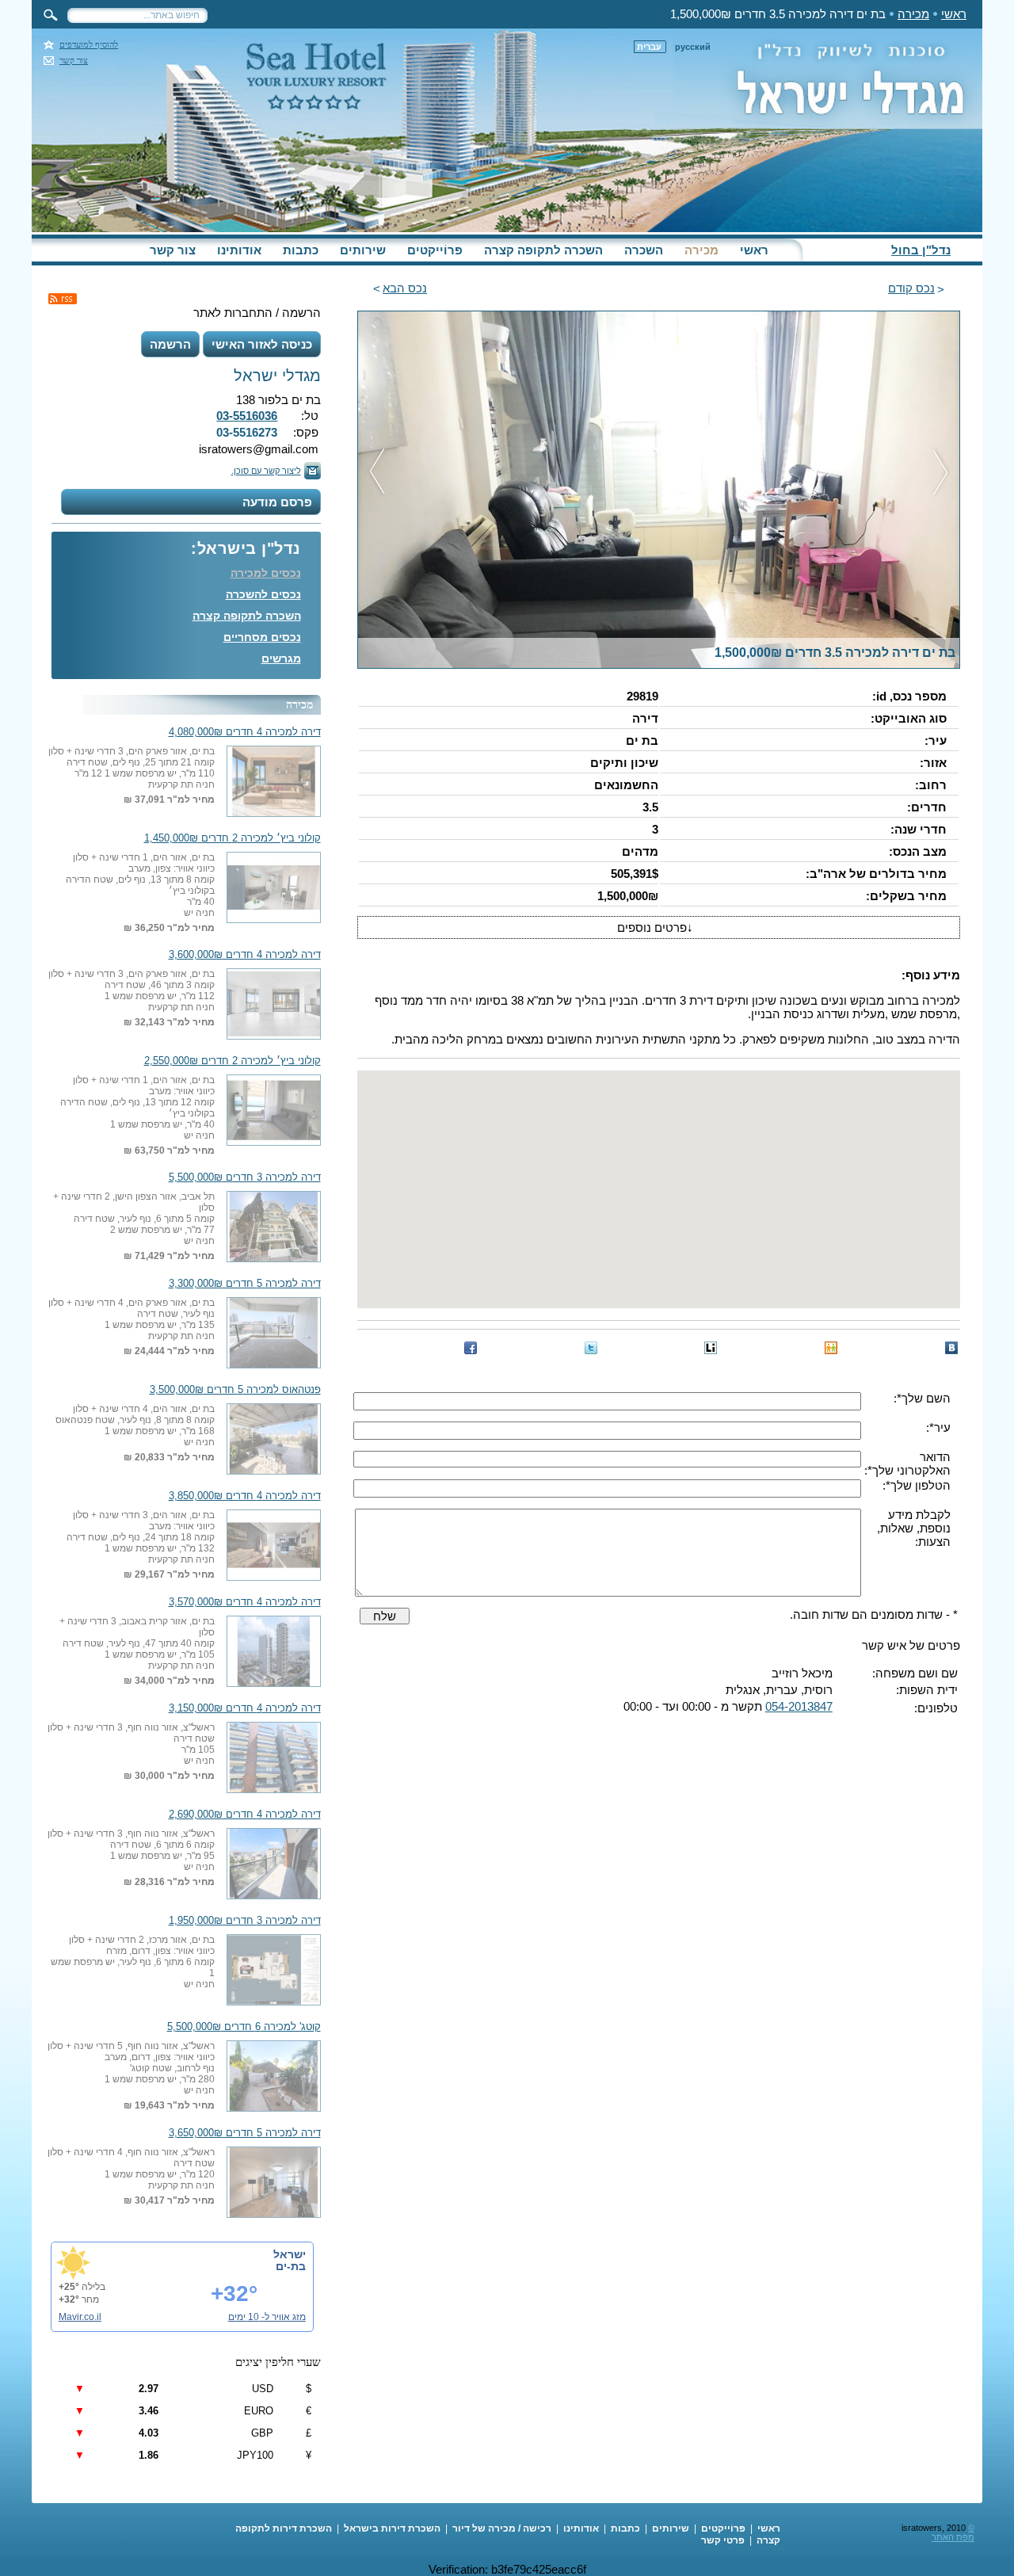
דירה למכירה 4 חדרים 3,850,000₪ (245, 1496)
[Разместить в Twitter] (591, 1348)
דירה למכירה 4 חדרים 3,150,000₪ (245, 1708)
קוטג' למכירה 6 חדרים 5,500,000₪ (244, 2027)
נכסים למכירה (266, 573)
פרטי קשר (723, 2540)
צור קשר (74, 61)
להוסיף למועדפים (89, 45)
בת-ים (291, 2266)
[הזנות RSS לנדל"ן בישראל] (63, 299)
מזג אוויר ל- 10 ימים (267, 2317)
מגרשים (281, 658)
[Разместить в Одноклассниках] (831, 1348)
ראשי (954, 14)
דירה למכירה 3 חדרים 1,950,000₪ (245, 1921)
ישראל (290, 2254)
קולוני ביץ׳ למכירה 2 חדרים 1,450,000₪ (233, 838)
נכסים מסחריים (262, 637)
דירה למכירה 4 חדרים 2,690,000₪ (245, 1815)
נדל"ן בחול (921, 250)
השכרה (644, 250)
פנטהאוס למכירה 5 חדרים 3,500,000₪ (235, 1390)
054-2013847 (799, 1706)
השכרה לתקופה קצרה (543, 250)
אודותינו (239, 250)
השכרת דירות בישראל (392, 2528)
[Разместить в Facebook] (471, 1348)
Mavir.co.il (80, 2317)
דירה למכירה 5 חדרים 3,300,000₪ (245, 1284)
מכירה (913, 14)
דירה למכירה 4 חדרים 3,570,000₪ (245, 1602)
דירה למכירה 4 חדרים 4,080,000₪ (245, 732)
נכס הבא (405, 288)
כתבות (301, 250)
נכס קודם (911, 288)
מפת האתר (953, 2537)
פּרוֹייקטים (435, 250)
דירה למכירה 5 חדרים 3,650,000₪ (245, 2133)
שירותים (363, 250)
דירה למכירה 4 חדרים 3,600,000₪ (245, 955)
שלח (385, 1616)
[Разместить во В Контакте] (951, 1348)
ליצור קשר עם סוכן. (266, 471)
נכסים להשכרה (263, 594)
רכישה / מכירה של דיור (502, 2528)
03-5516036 (247, 416)
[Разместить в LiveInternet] (711, 1348)
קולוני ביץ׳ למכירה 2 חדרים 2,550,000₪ (233, 1061)
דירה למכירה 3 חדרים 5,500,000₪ (245, 1177)
